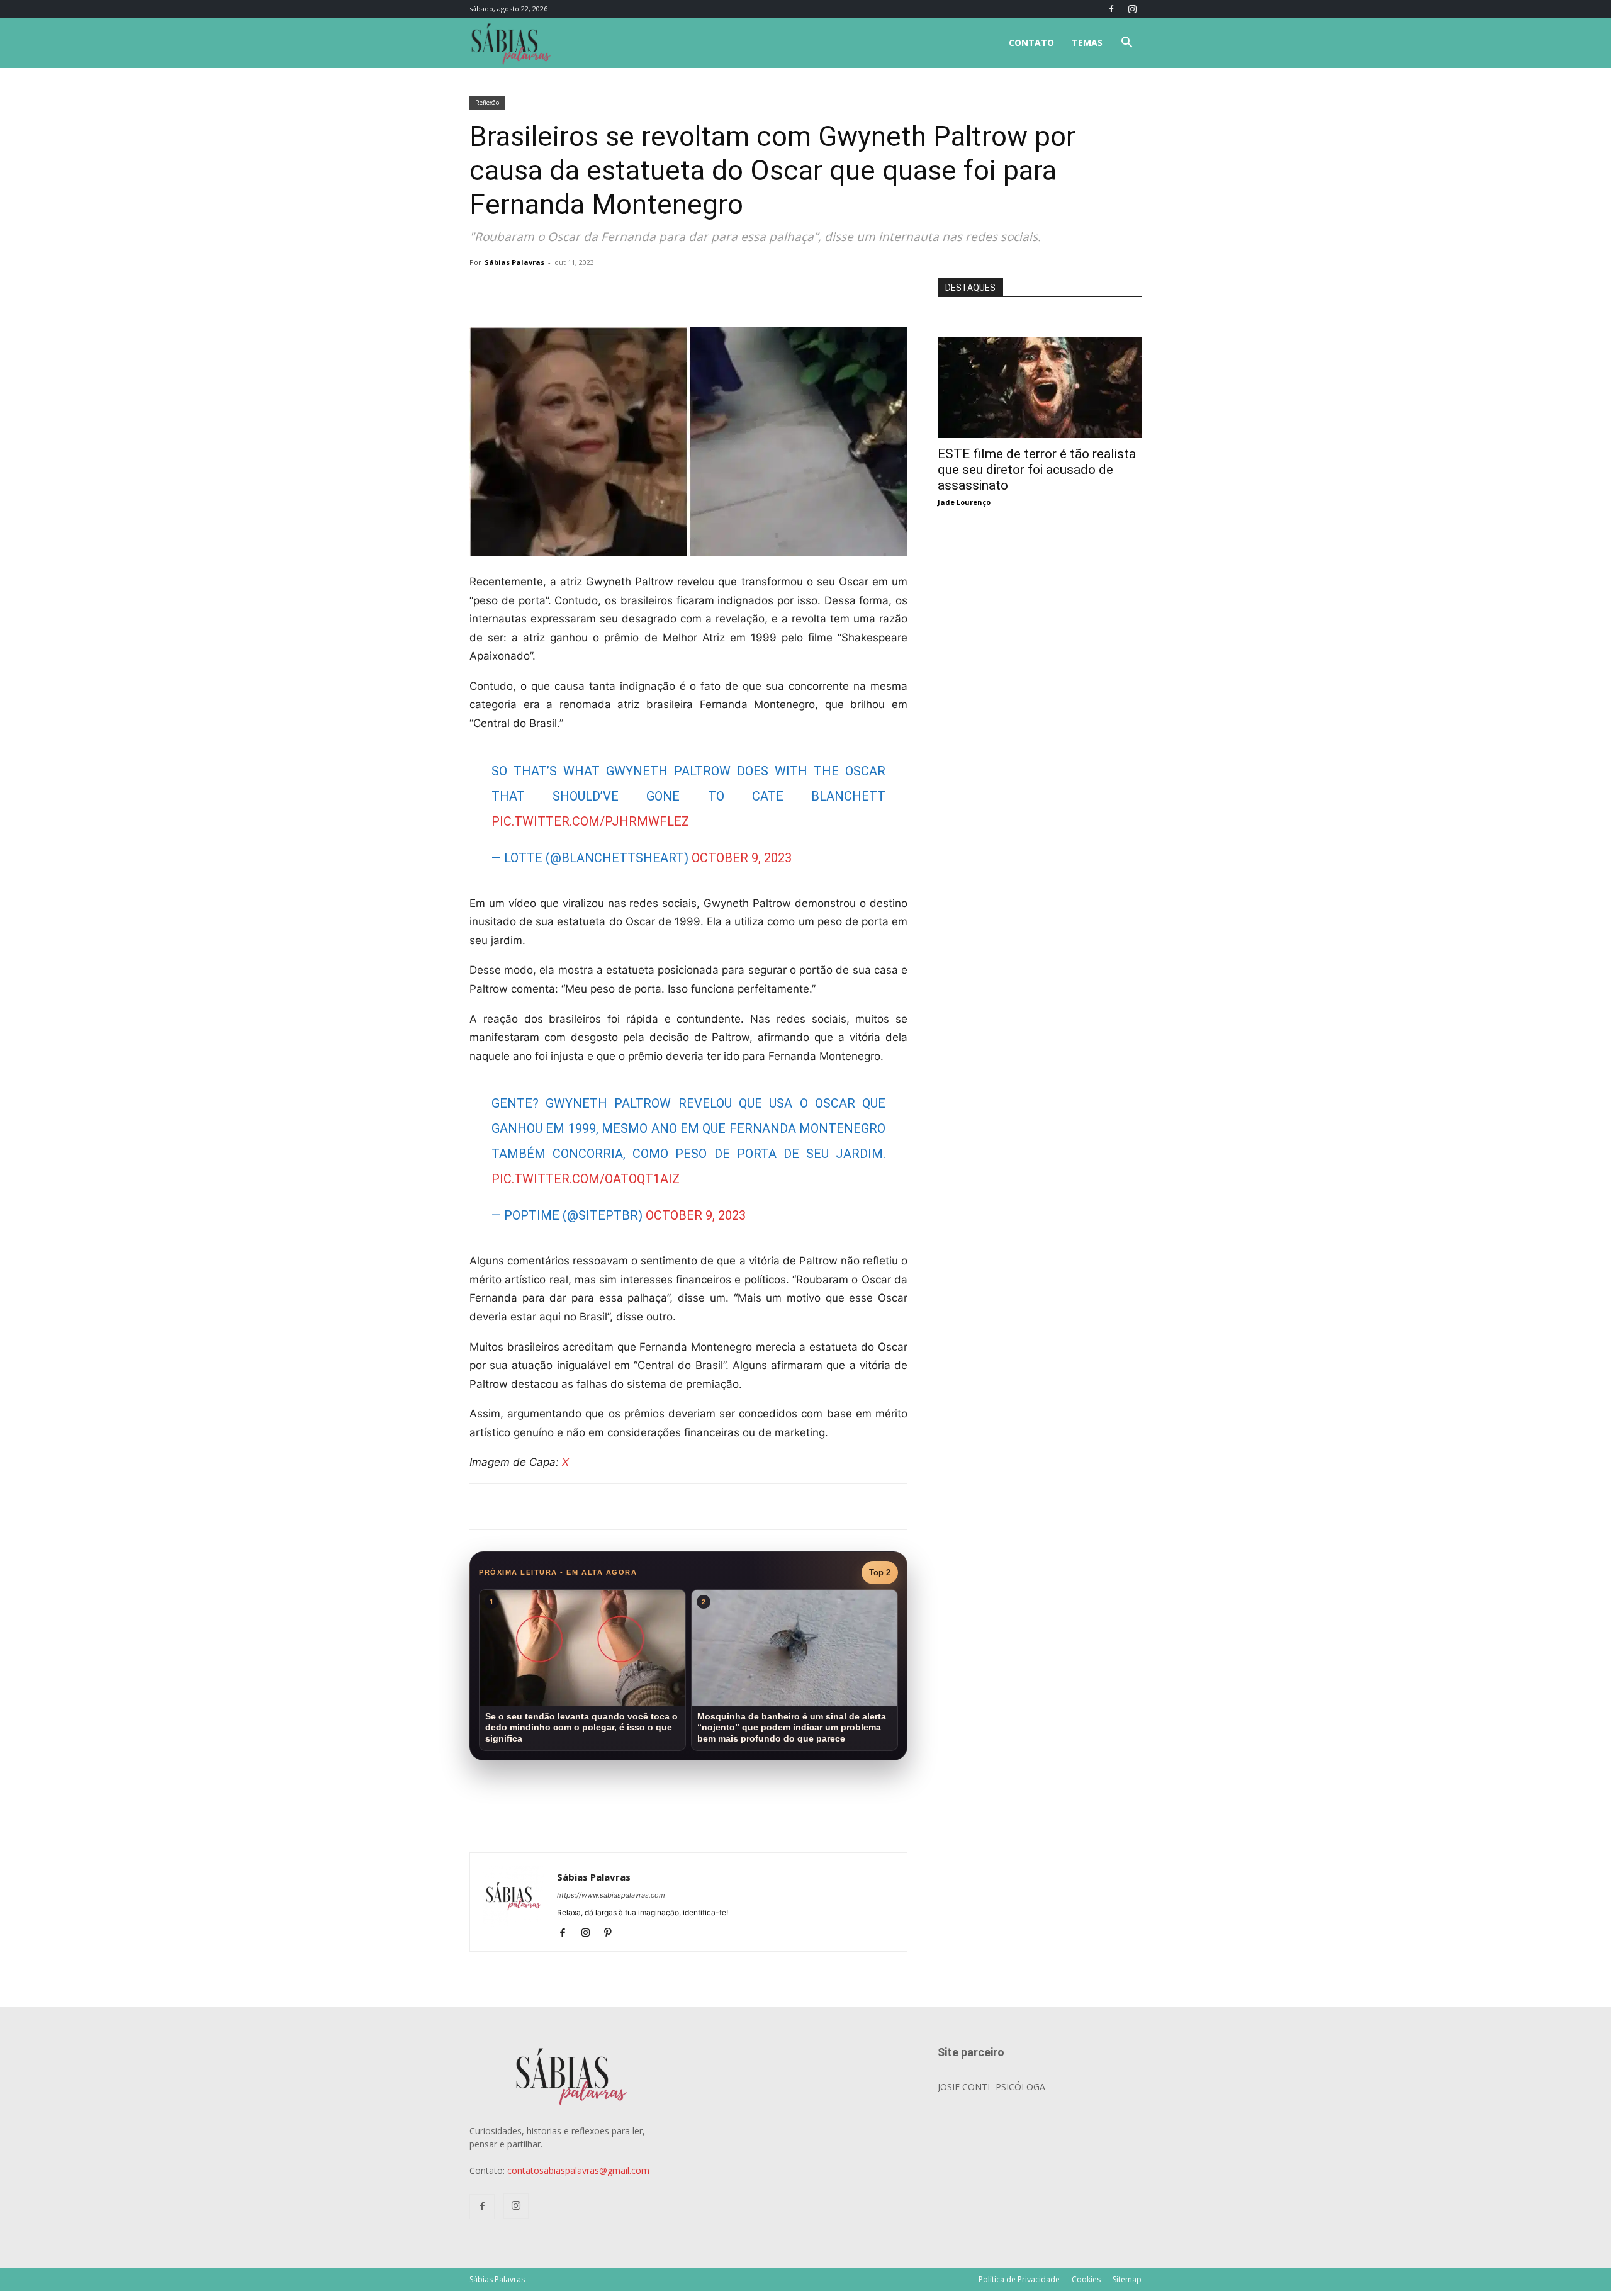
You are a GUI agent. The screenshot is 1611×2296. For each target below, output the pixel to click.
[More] (675, 291)
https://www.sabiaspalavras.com (611, 1895)
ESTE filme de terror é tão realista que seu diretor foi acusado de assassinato (1037, 470)
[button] (1126, 44)
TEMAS (1087, 42)
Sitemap (1127, 2279)
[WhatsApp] (646, 291)
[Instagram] (1132, 9)
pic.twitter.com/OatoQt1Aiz (586, 1179)
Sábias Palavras (514, 262)
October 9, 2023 (742, 858)
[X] (617, 291)
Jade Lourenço (964, 502)
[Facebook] (1111, 9)
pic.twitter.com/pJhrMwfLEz (590, 821)
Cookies (1086, 2279)
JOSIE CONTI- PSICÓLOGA (991, 2087)
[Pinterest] (613, 1933)
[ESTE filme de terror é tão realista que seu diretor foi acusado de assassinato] (1040, 344)
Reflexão (487, 103)
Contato (1031, 42)
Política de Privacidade (1019, 2279)
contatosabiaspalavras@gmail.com (578, 2170)
